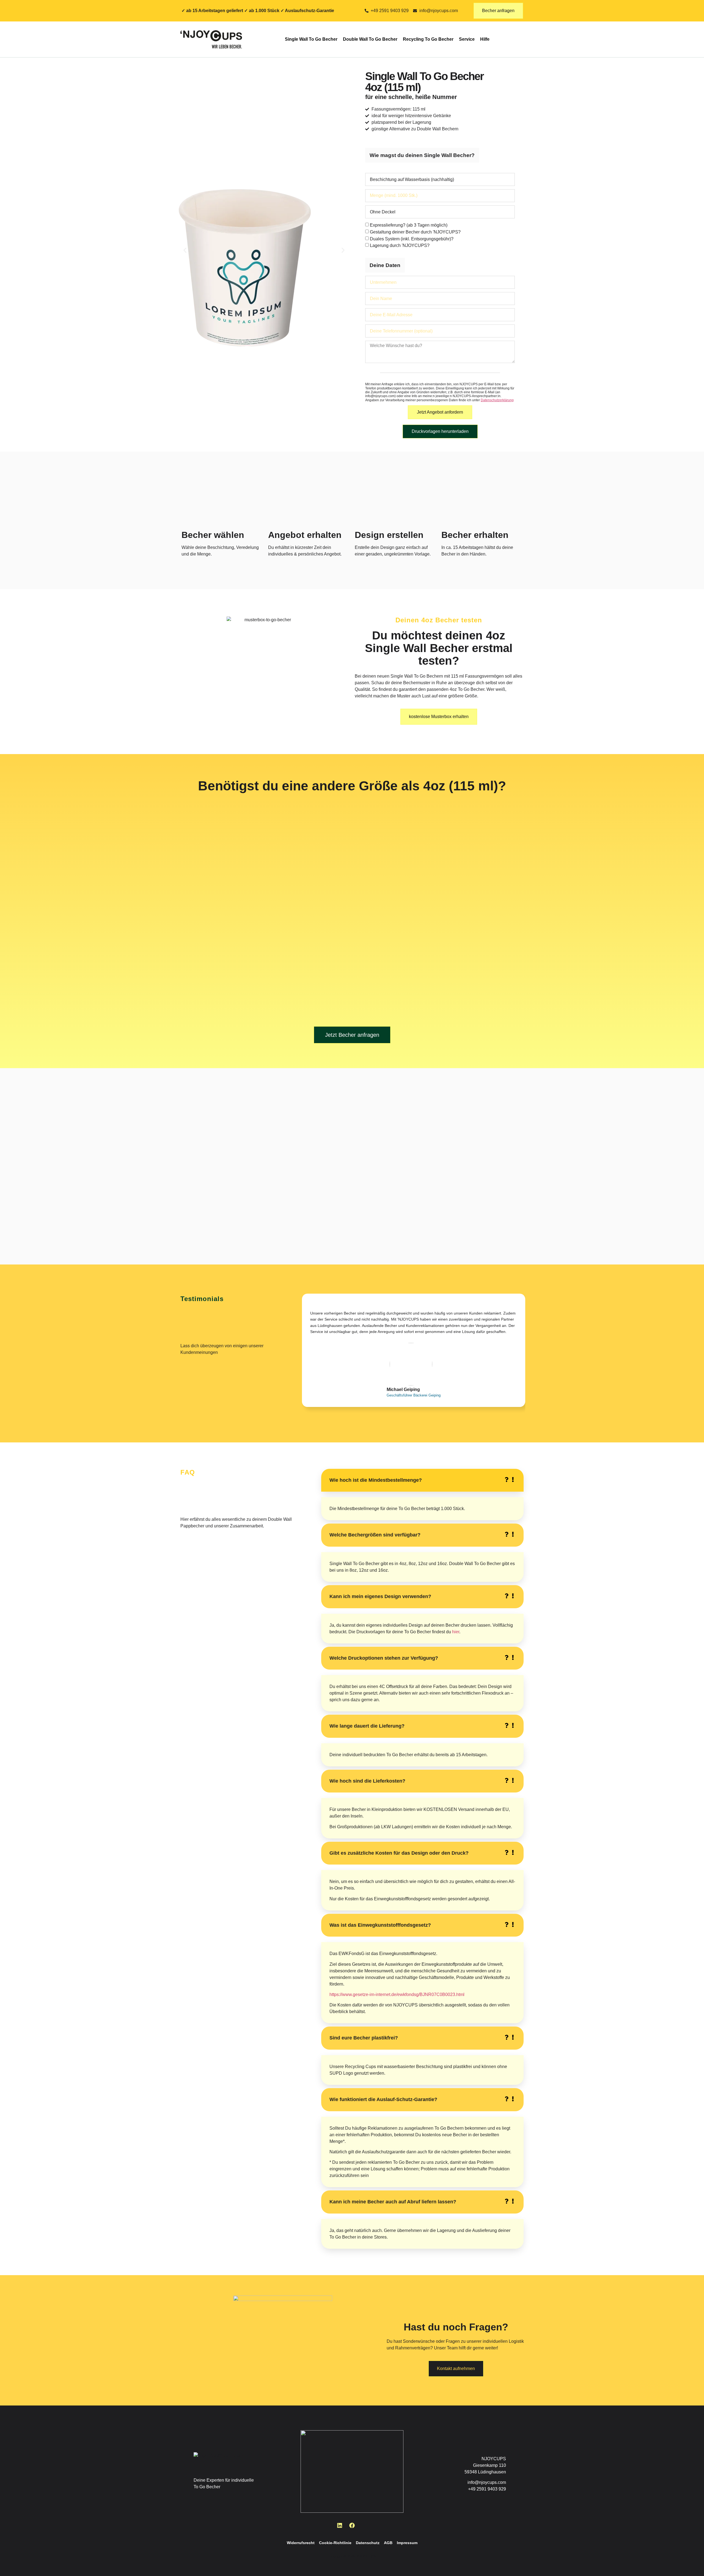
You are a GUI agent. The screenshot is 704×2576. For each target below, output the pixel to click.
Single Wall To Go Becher (311, 39)
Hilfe (485, 39)
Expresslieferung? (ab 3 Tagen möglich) (409, 225)
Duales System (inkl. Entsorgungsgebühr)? (412, 239)
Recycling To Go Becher (428, 39)
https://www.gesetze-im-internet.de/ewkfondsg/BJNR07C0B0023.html (397, 1994)
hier (456, 1632)
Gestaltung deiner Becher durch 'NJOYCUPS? (415, 232)
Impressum (407, 2543)
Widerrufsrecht (301, 2543)
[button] (185, 250)
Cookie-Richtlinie (335, 2543)
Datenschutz (368, 2543)
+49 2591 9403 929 (487, 2489)
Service (467, 39)
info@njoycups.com (487, 2482)
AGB (388, 2543)
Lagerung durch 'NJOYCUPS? (400, 245)
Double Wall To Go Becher (370, 39)
